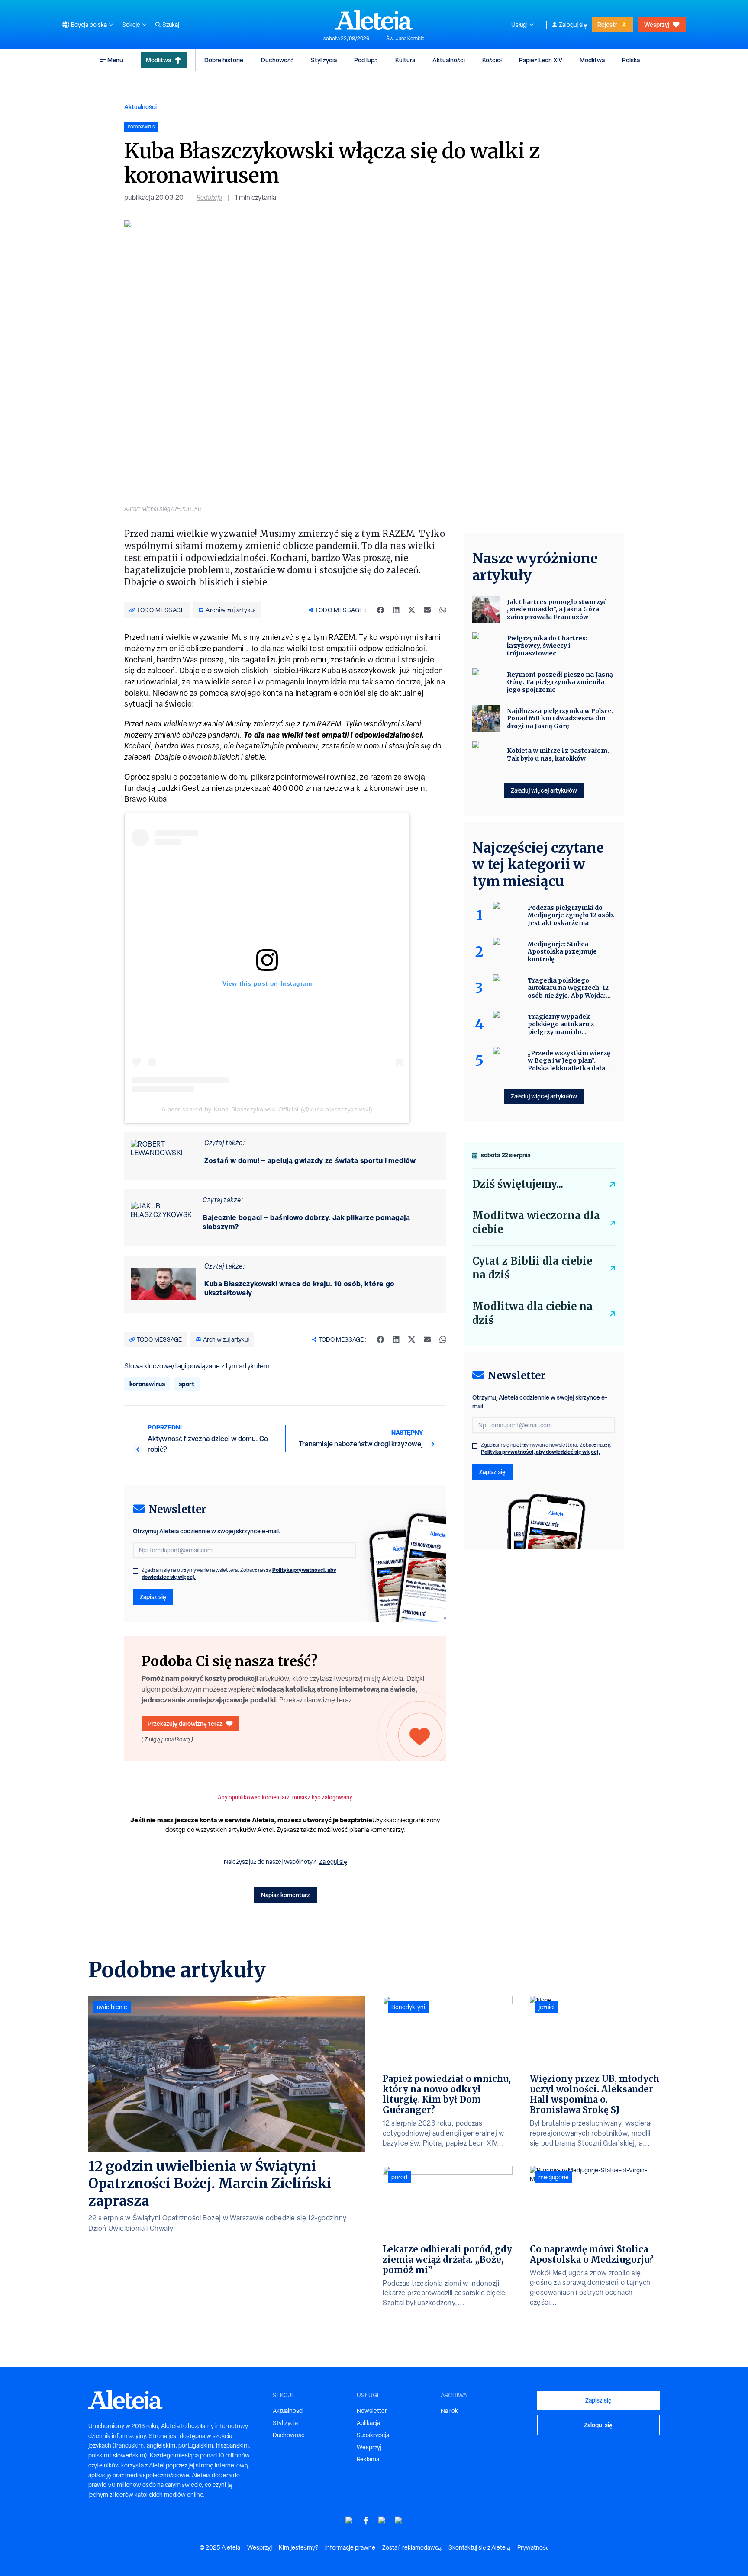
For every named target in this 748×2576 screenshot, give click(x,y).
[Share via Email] (427, 610)
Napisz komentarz (285, 1895)
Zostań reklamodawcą (412, 2547)
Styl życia (324, 60)
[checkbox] (135, 1571)
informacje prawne (350, 2547)
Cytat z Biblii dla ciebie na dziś (532, 1268)
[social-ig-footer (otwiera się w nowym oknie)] (399, 2520)
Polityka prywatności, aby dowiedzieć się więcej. (540, 1452)
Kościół (492, 60)
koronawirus (147, 1384)
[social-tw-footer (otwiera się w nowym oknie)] (382, 2520)
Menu (115, 60)
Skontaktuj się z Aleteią (479, 2547)
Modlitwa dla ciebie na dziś (532, 1313)
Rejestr (607, 24)
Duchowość (277, 60)
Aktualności (449, 60)
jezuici (546, 2007)
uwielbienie (112, 2007)
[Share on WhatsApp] (443, 610)
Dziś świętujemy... (518, 1184)
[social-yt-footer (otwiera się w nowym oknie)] (349, 2520)
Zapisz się (153, 1597)
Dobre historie (224, 60)
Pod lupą (366, 60)
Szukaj (171, 25)
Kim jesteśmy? (298, 2547)
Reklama (368, 2459)
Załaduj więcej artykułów (544, 790)
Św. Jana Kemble (405, 39)
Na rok (449, 2411)
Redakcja (209, 198)
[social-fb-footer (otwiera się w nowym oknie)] (366, 2520)
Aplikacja (368, 2423)
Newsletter (372, 2411)
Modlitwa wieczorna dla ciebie (536, 1222)
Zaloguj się (573, 25)
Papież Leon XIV (541, 60)
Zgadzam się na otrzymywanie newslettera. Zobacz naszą (239, 1574)
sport (187, 1384)
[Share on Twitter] (412, 610)
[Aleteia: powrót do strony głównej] (374, 20)
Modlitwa (158, 60)
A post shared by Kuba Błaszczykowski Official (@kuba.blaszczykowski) (267, 1109)
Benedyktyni (408, 2007)
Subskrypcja (373, 2435)
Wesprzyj (657, 24)
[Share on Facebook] (380, 610)
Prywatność (533, 2547)
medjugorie (554, 2177)
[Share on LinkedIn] (396, 610)
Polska (631, 60)
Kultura (405, 60)
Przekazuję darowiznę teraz (185, 1723)
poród (399, 2177)
